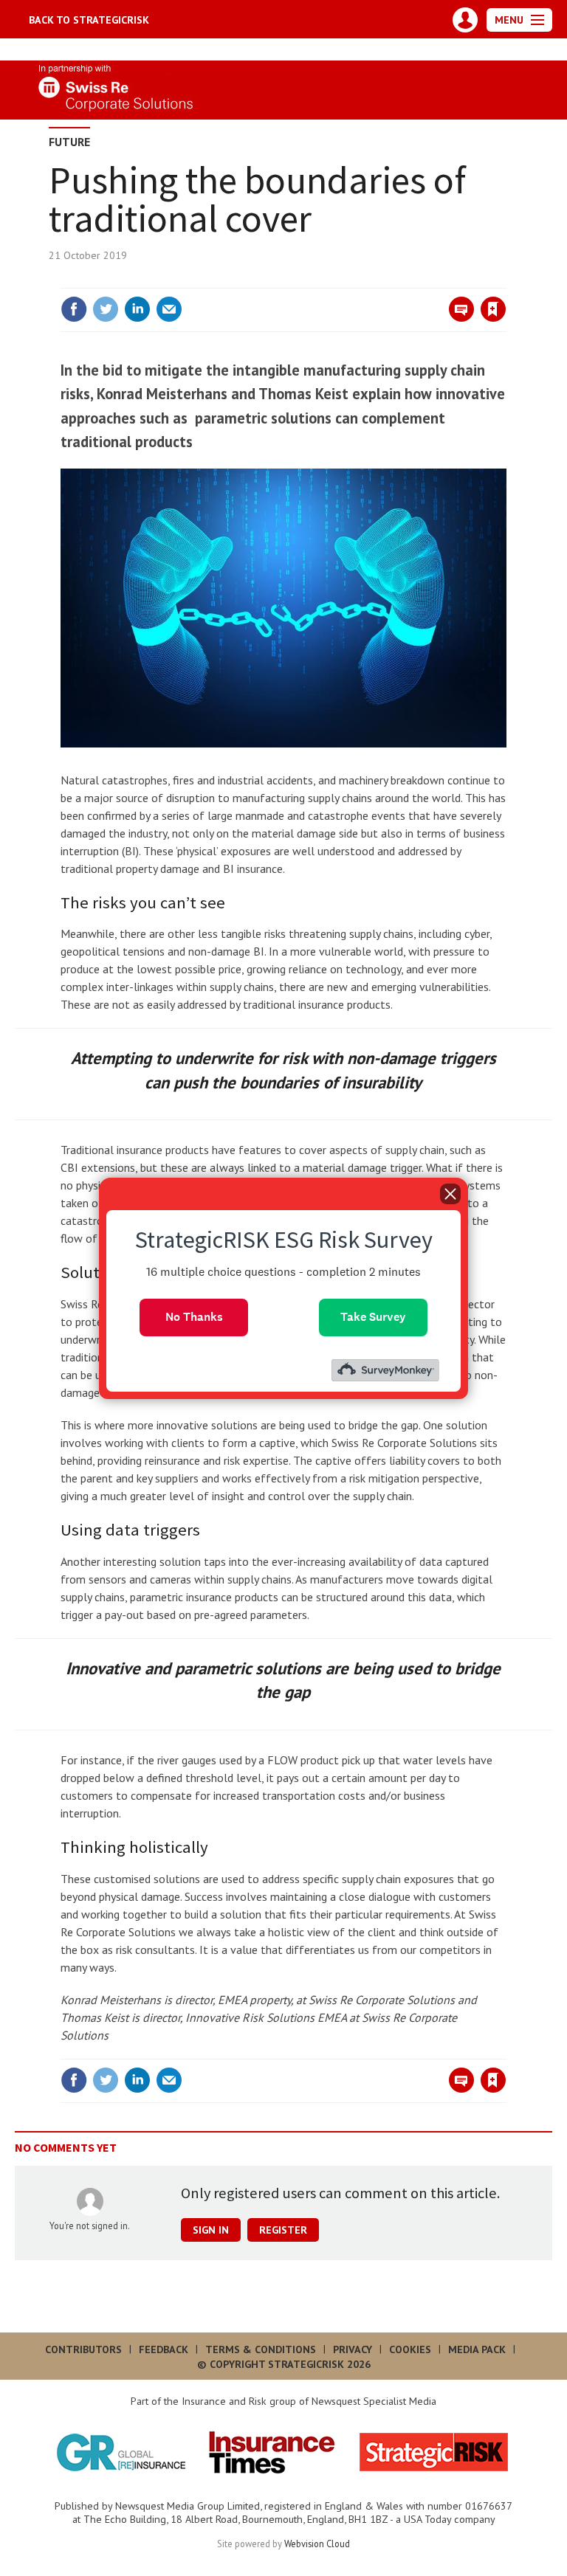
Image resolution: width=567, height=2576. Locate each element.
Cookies (410, 2349)
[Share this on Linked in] (137, 309)
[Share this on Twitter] (106, 309)
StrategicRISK (89, 20)
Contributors (83, 2349)
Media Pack (477, 2349)
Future (69, 142)
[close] (505, 279)
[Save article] (493, 309)
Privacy (353, 2349)
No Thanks (194, 1317)
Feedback (164, 2349)
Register (283, 2230)
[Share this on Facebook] (74, 309)
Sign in (319, 279)
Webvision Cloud (317, 2544)
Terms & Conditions (261, 2349)
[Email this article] (169, 309)
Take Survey (373, 1317)
